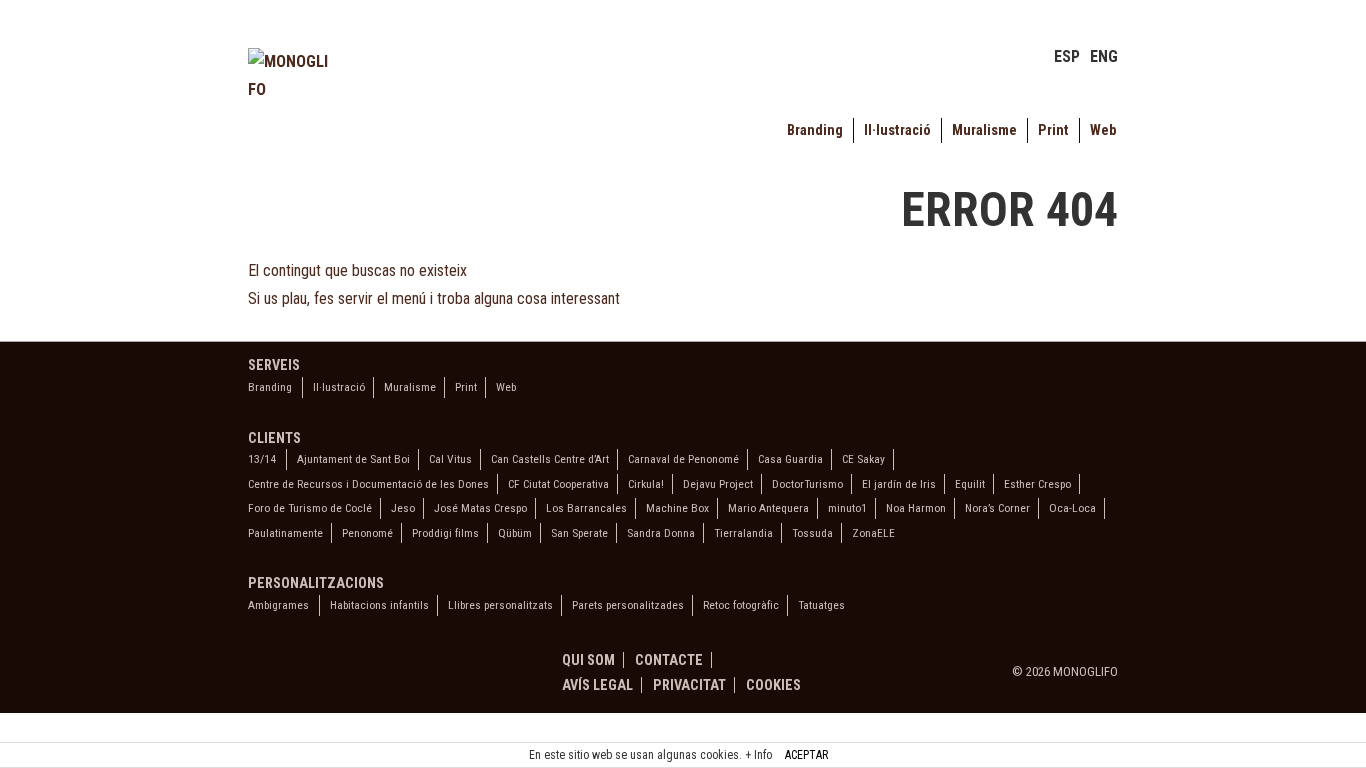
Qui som (588, 660)
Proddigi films (445, 533)
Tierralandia (743, 533)
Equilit (970, 484)
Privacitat (689, 685)
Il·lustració (897, 130)
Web (1103, 130)
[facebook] (262, 674)
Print (1053, 130)
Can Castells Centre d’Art (550, 459)
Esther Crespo (1037, 484)
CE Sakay (863, 459)
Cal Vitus (450, 459)
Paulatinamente (285, 533)
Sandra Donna (661, 533)
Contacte (669, 660)
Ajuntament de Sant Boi (353, 459)
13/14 (262, 459)
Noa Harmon (916, 508)
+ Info (758, 755)
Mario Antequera (768, 508)
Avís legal (597, 685)
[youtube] (346, 674)
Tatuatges (821, 605)
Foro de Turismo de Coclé (310, 508)
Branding (815, 130)
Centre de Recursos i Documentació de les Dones (368, 484)
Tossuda (812, 533)
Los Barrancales (586, 508)
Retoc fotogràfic (741, 605)
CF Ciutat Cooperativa (558, 484)
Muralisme (984, 130)
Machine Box (677, 508)
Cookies (773, 685)
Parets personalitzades (628, 605)
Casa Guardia (790, 459)
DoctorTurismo (807, 484)
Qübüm (515, 533)
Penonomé (367, 533)
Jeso (403, 508)
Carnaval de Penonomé (683, 459)
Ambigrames (278, 605)
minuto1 (847, 508)
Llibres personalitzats (500, 605)
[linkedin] (305, 674)
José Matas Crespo (480, 508)
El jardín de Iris (899, 484)
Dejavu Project (718, 484)
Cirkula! (646, 484)
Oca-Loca (1072, 508)
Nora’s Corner (997, 508)
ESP (1067, 56)
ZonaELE (873, 533)
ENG (1104, 56)
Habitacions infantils (379, 605)
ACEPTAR (806, 755)
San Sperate (579, 533)
